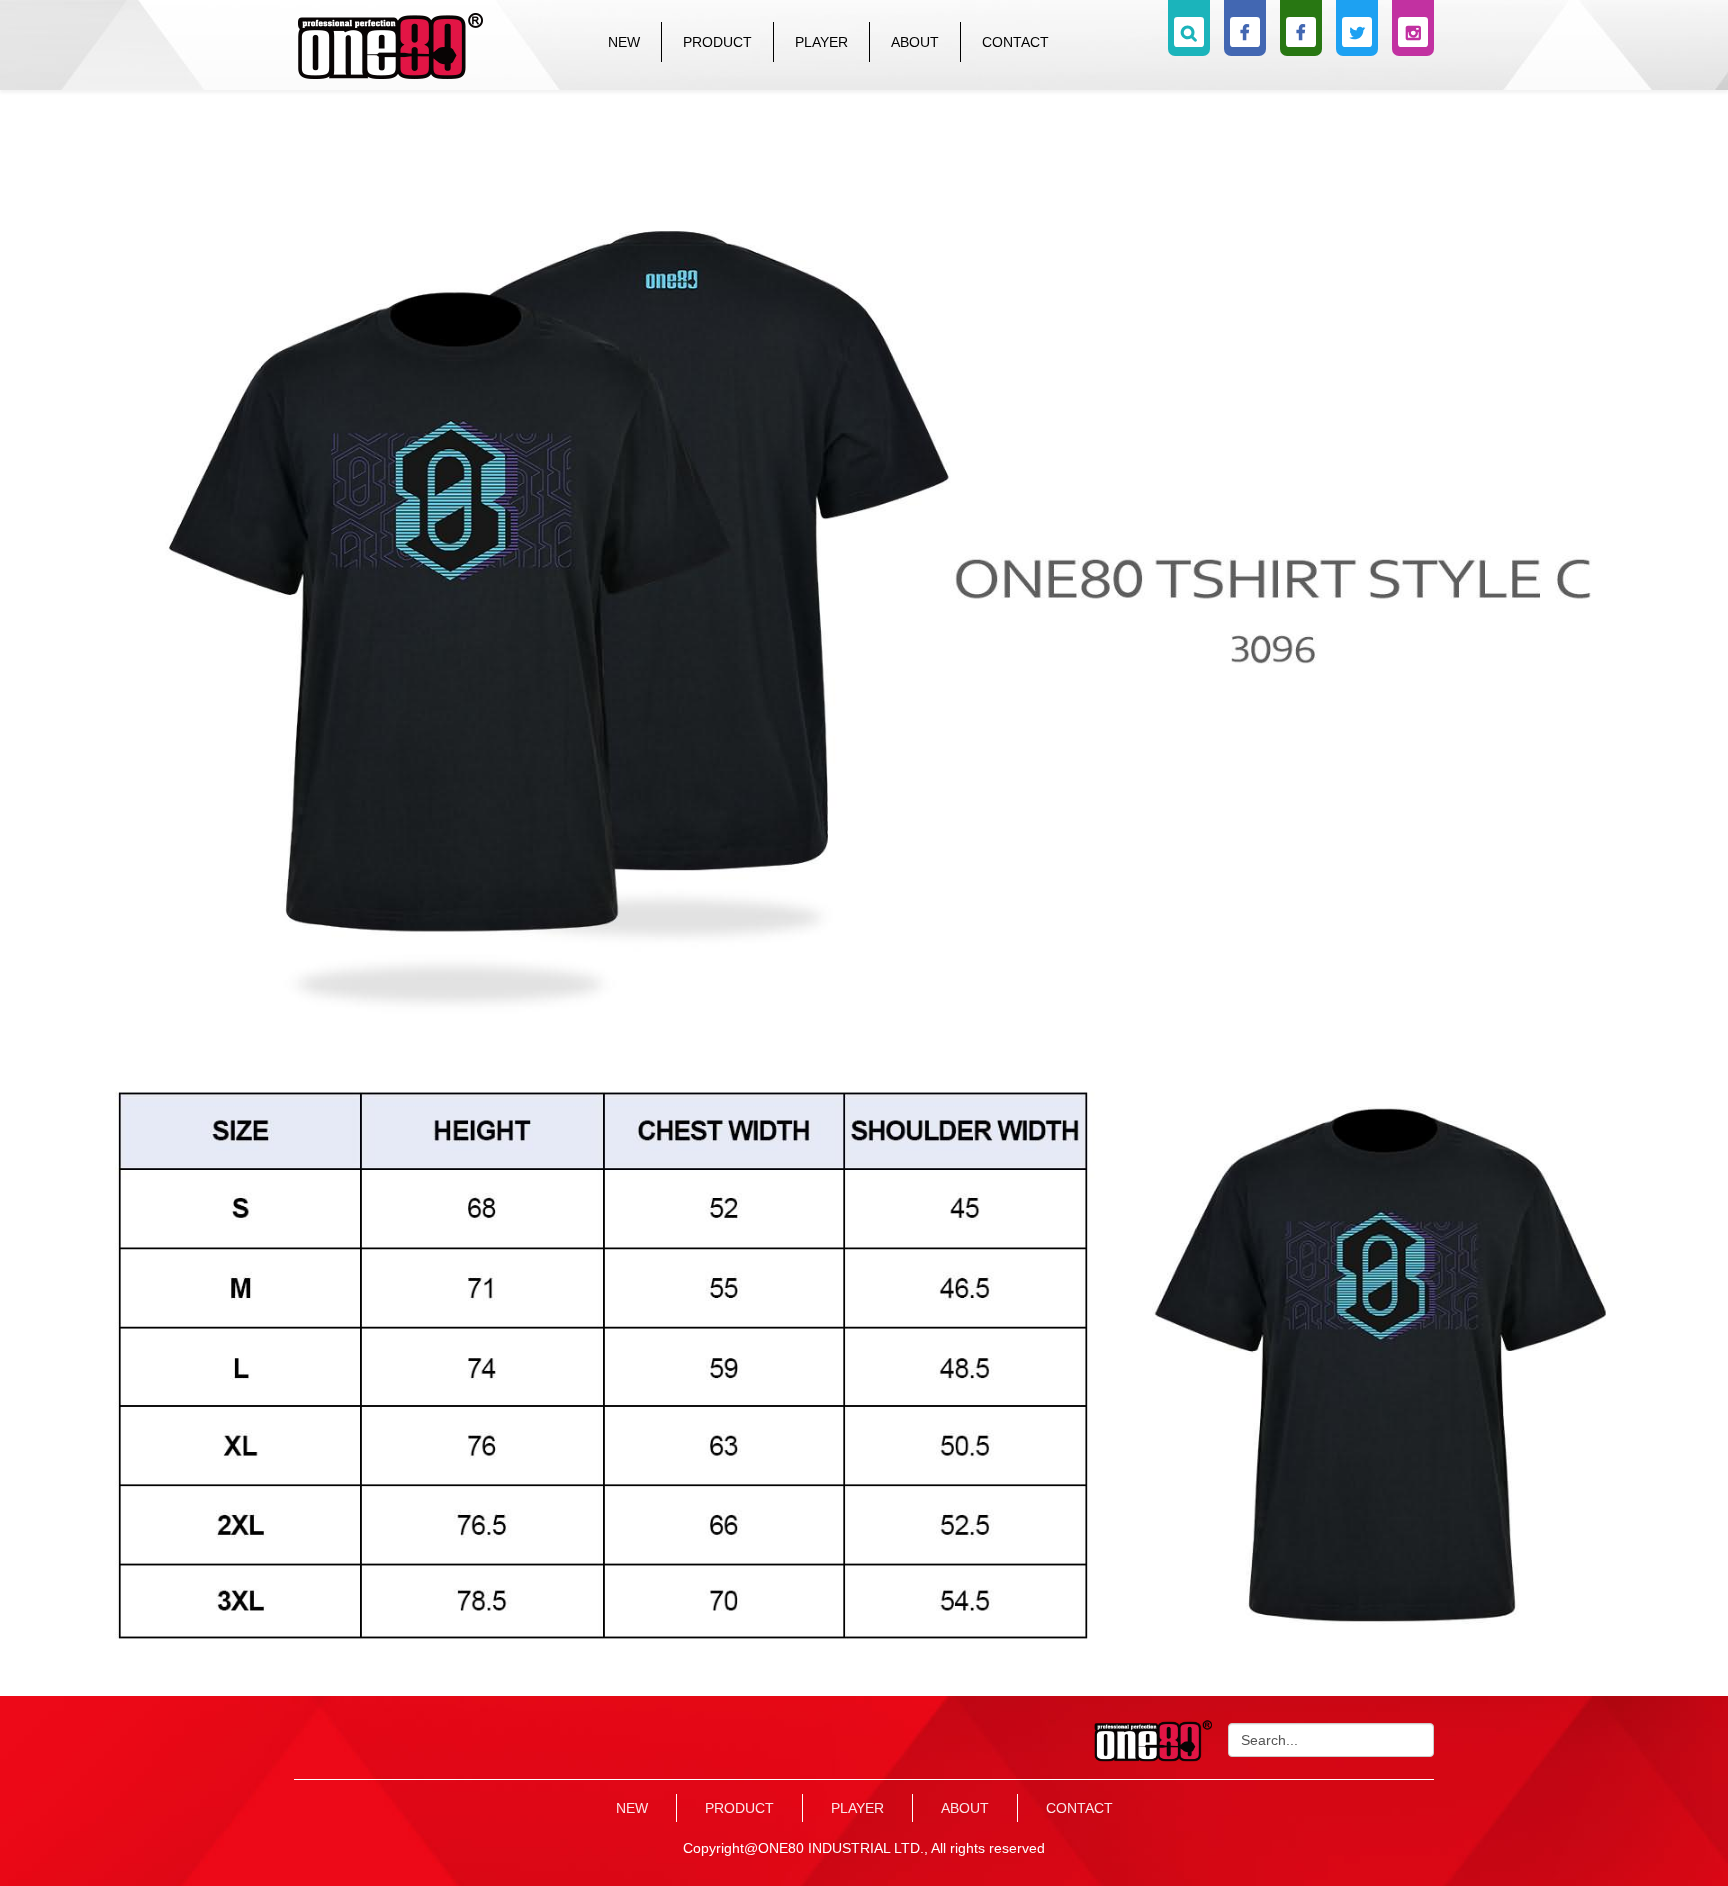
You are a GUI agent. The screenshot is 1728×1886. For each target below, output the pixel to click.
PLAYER (821, 42)
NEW (624, 42)
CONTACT (1015, 42)
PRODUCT (717, 42)
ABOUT (915, 42)
